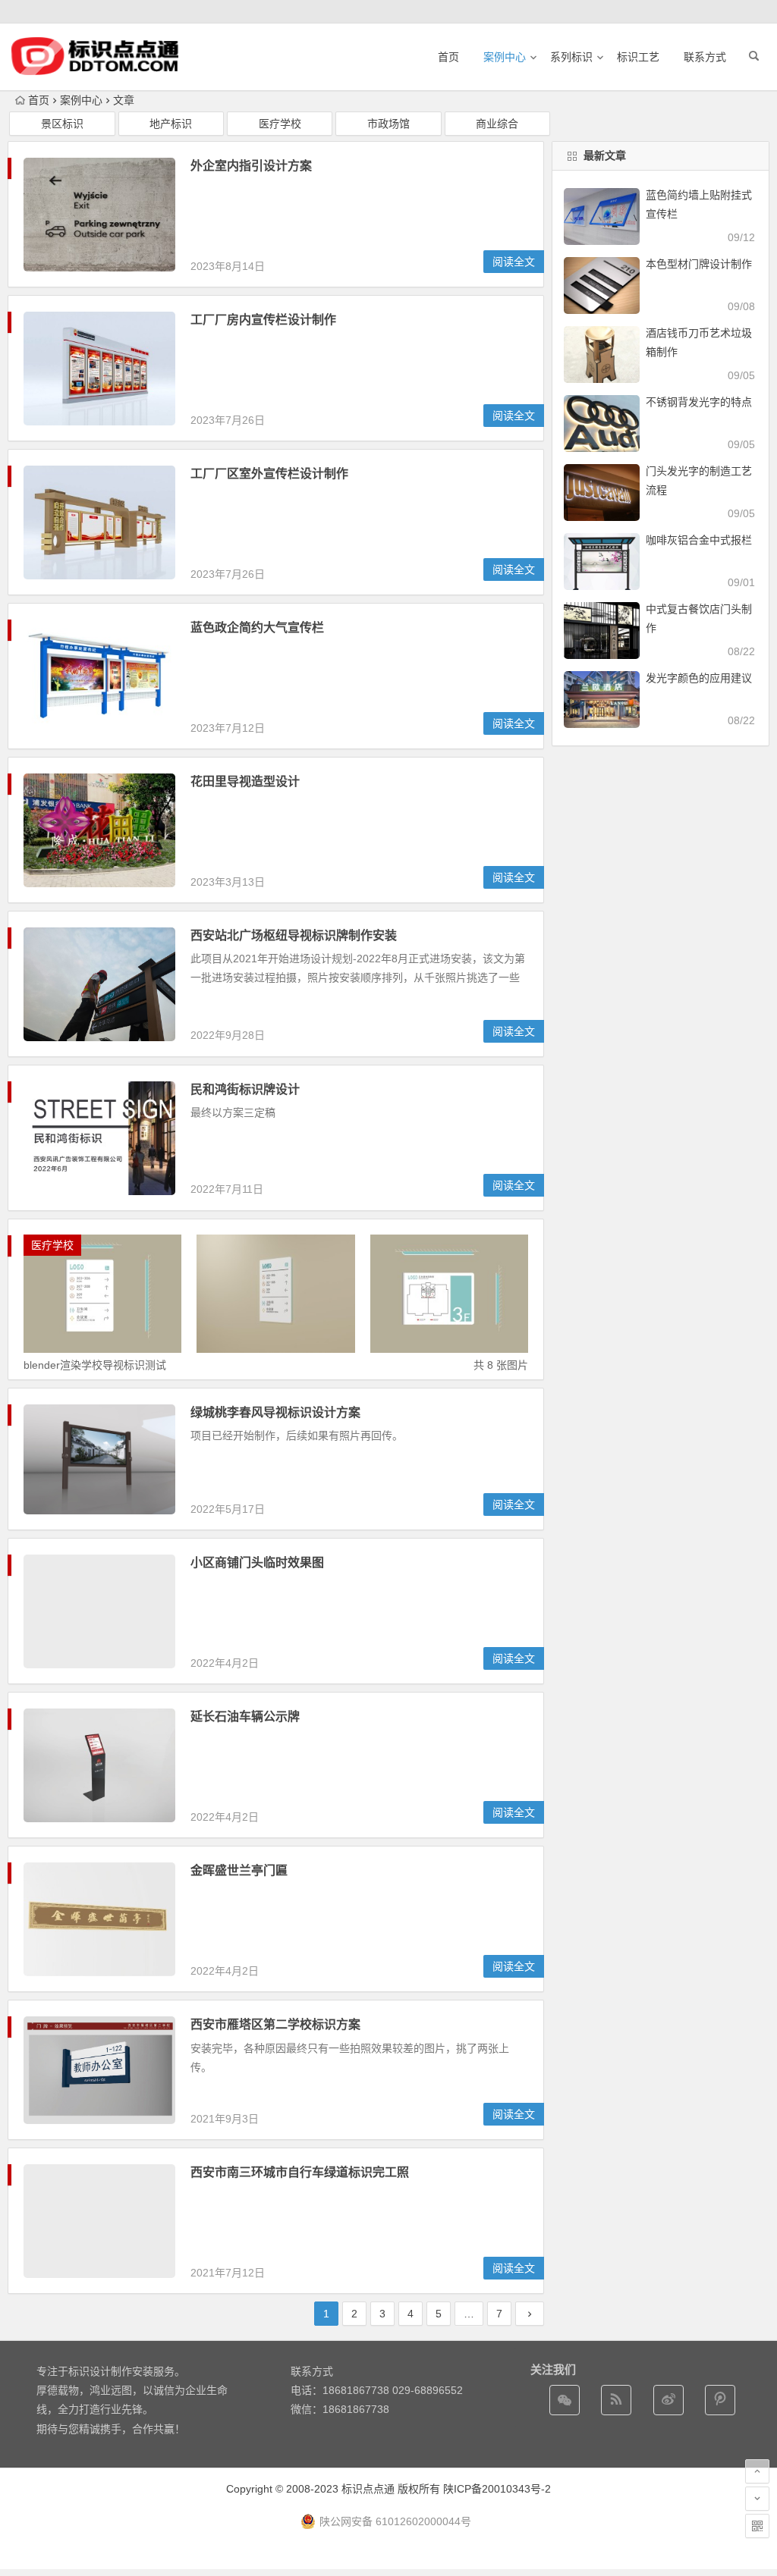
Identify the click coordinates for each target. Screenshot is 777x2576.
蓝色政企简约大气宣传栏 (257, 628)
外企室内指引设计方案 (251, 166)
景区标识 (62, 124)
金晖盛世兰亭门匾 (239, 1870)
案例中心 (505, 57)
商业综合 (497, 124)
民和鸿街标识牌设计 (245, 1089)
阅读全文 (514, 262)
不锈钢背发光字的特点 (699, 402)
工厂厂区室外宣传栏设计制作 (269, 474)
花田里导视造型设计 (245, 781)
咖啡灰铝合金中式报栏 (699, 540)
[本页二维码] (757, 2526)
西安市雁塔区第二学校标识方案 (275, 2024)
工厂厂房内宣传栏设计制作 (263, 320)
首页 (448, 57)
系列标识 (571, 57)
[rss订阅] (616, 2400)
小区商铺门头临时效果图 (257, 1563)
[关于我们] (668, 2400)
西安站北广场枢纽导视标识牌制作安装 (294, 935)
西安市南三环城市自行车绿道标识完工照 (300, 2172)
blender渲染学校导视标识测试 (95, 1365)
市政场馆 (388, 124)
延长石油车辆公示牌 (245, 1716)
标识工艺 (638, 57)
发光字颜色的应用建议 (699, 678)
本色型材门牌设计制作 (699, 264)
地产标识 (171, 124)
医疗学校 (280, 124)
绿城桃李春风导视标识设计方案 (275, 1412)
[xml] (720, 2400)
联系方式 (705, 57)
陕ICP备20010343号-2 (497, 2489)
